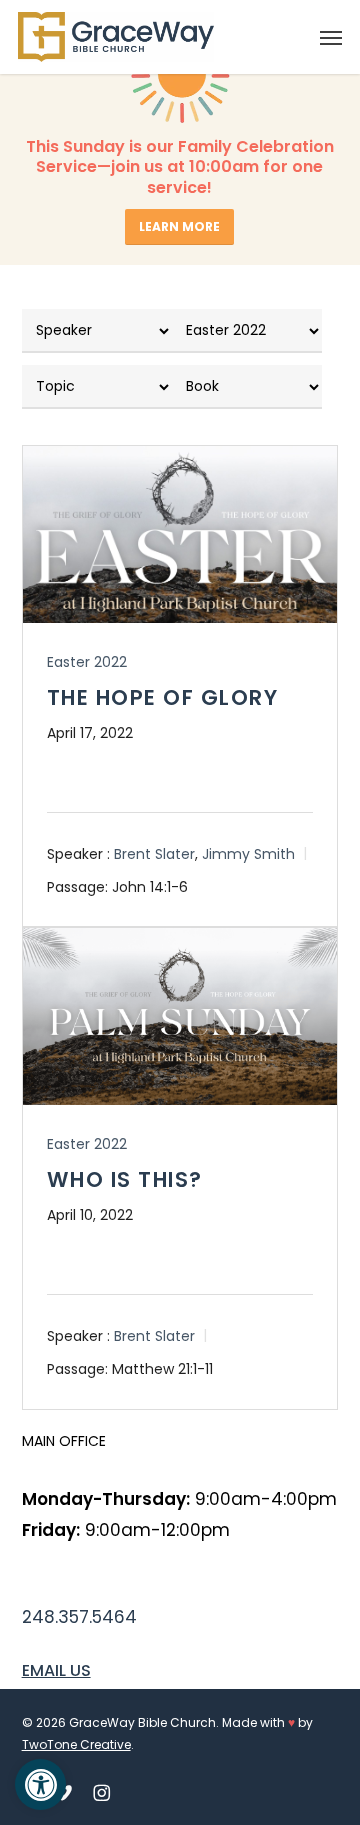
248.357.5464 (79, 1617)
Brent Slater (154, 854)
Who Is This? (125, 1179)
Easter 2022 (87, 662)
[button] (331, 37)
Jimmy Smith (248, 854)
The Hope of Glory (163, 697)
